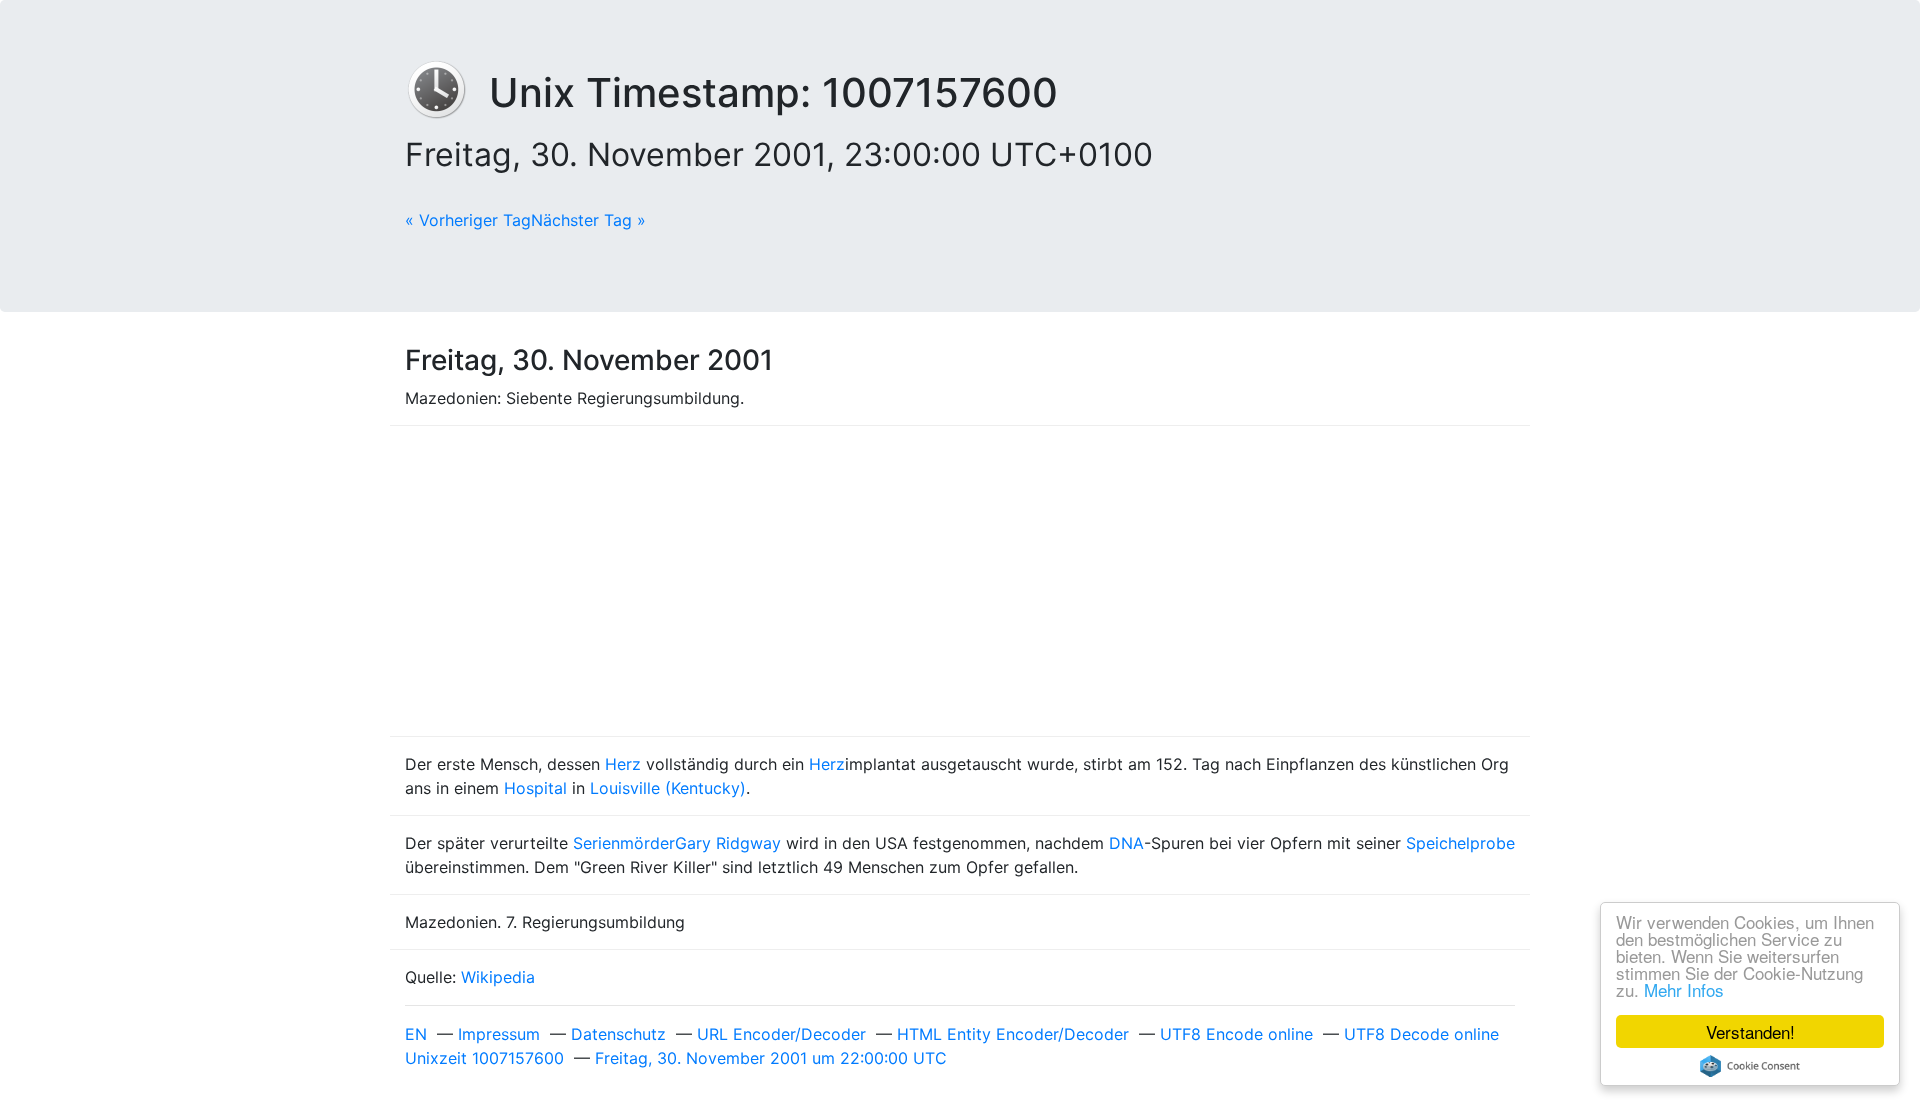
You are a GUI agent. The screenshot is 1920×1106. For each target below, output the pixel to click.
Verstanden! (1750, 1031)
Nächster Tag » (588, 220)
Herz (623, 764)
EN (416, 1034)
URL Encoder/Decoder (781, 1034)
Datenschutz (618, 1034)
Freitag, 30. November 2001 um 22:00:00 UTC (771, 1058)
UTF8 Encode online (1236, 1034)
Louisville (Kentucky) (668, 788)
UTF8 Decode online (1421, 1034)
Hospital (535, 788)
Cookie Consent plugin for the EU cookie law (1750, 1066)
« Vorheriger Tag (468, 220)
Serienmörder (624, 843)
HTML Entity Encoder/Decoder (1013, 1034)
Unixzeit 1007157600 (484, 1058)
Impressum (499, 1034)
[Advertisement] (960, 581)
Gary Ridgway (728, 843)
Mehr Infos (1684, 989)
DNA (1126, 843)
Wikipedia (498, 977)
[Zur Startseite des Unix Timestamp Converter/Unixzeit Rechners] (447, 92)
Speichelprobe (1460, 843)
